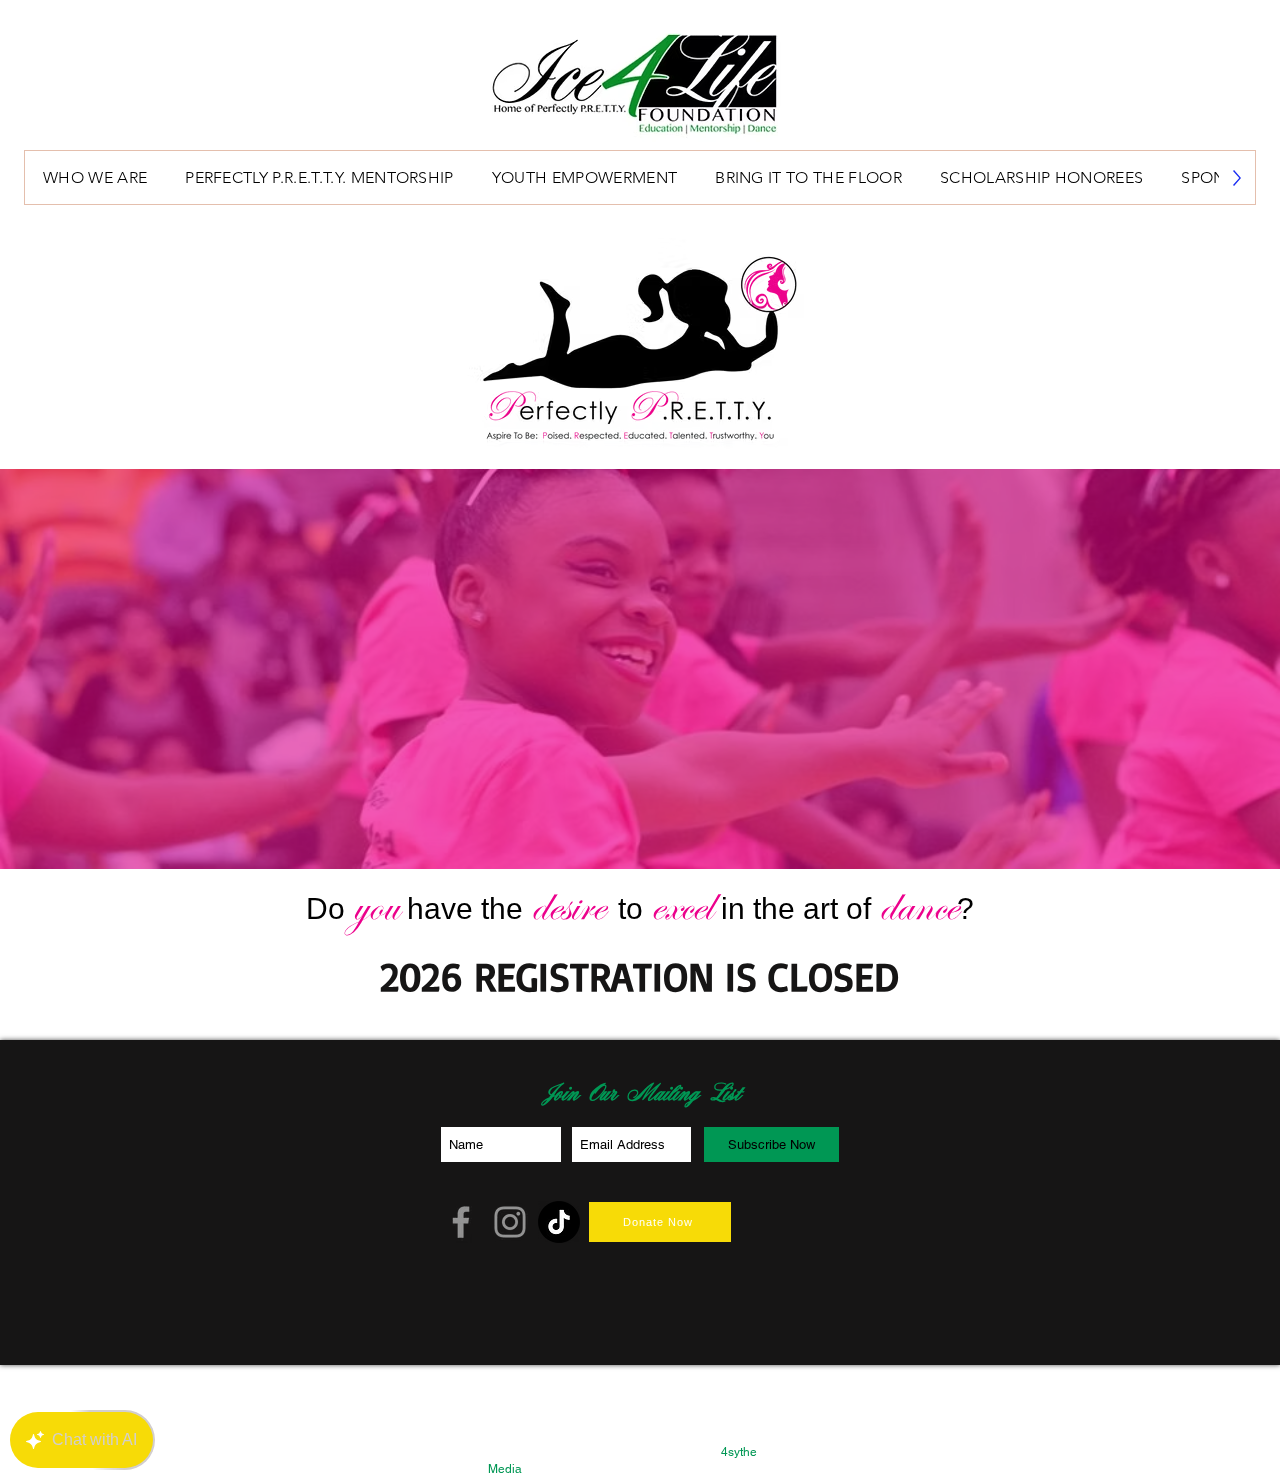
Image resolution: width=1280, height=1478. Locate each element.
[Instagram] (510, 1222)
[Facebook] (461, 1222)
